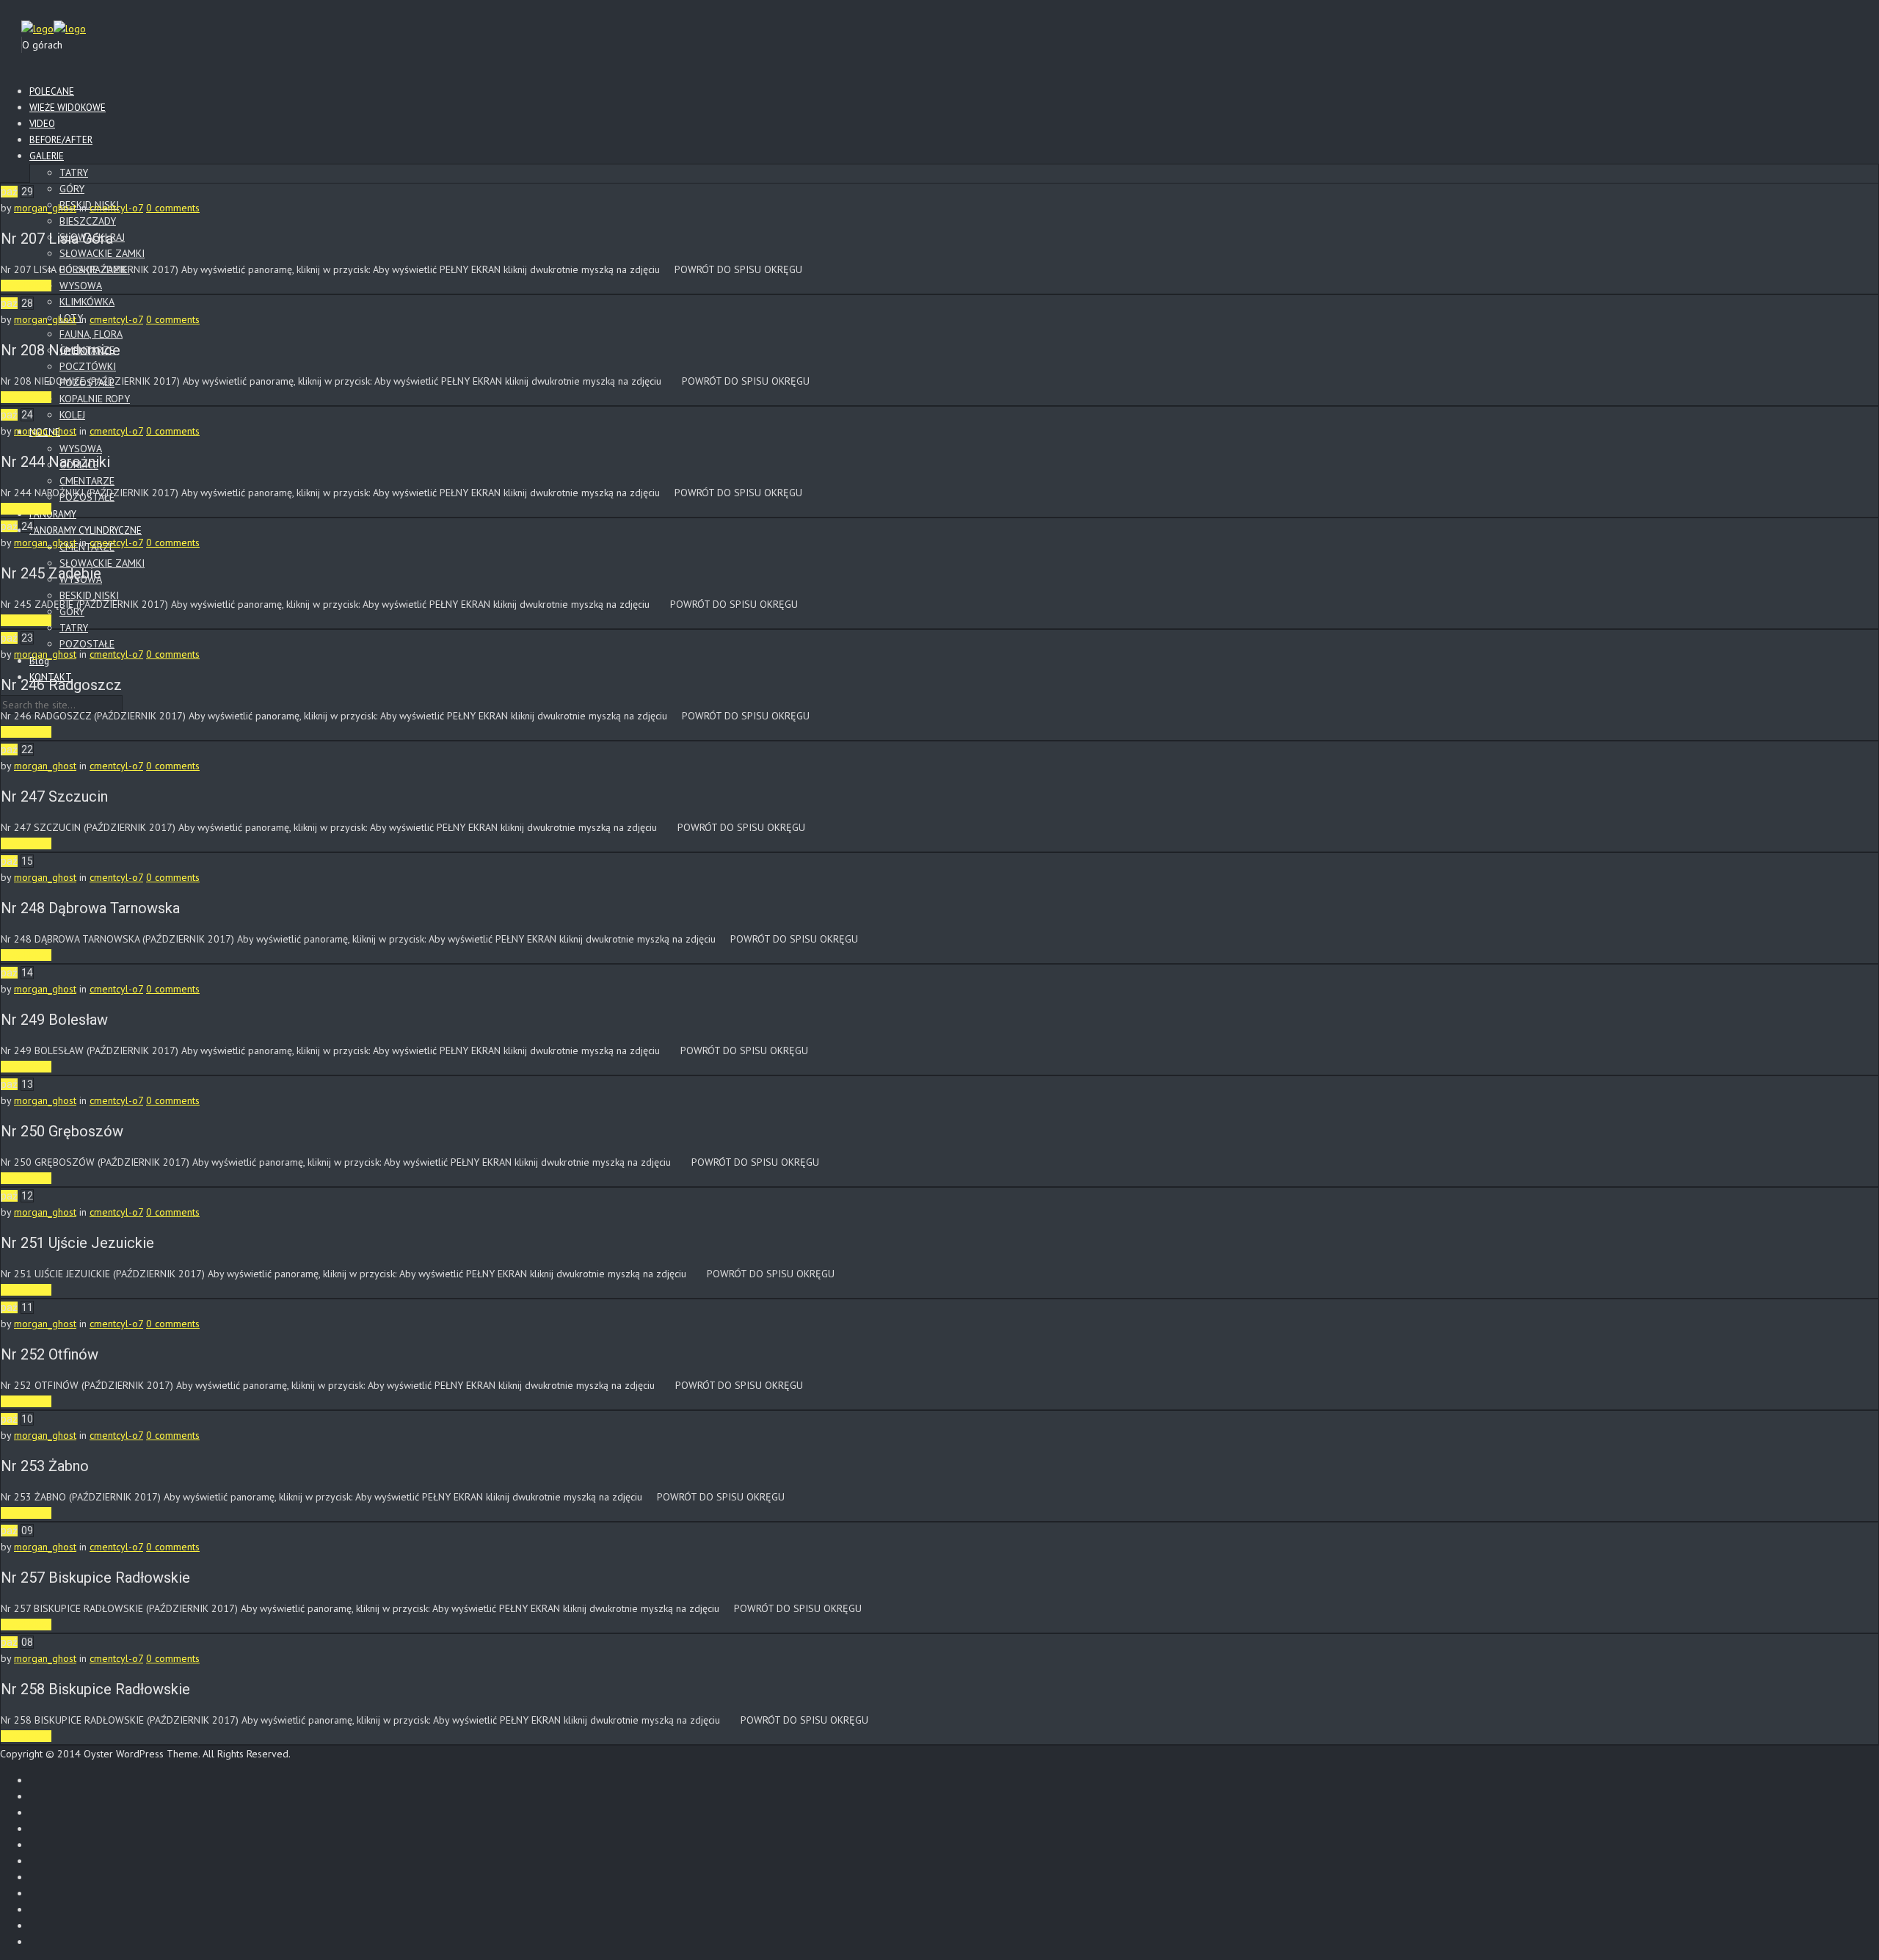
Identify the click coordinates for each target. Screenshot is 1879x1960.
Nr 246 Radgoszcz (61, 685)
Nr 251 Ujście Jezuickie (77, 1243)
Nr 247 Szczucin (54, 796)
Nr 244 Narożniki (55, 462)
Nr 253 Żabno (45, 1466)
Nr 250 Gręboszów (62, 1131)
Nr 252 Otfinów (50, 1354)
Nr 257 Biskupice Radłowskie (95, 1578)
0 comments (173, 208)
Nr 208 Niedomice (61, 350)
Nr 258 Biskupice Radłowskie (95, 1689)
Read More (26, 286)
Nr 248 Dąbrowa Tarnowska (90, 908)
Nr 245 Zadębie (51, 573)
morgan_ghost (45, 208)
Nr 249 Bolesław (54, 1020)
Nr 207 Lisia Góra (57, 239)
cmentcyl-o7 (116, 208)
